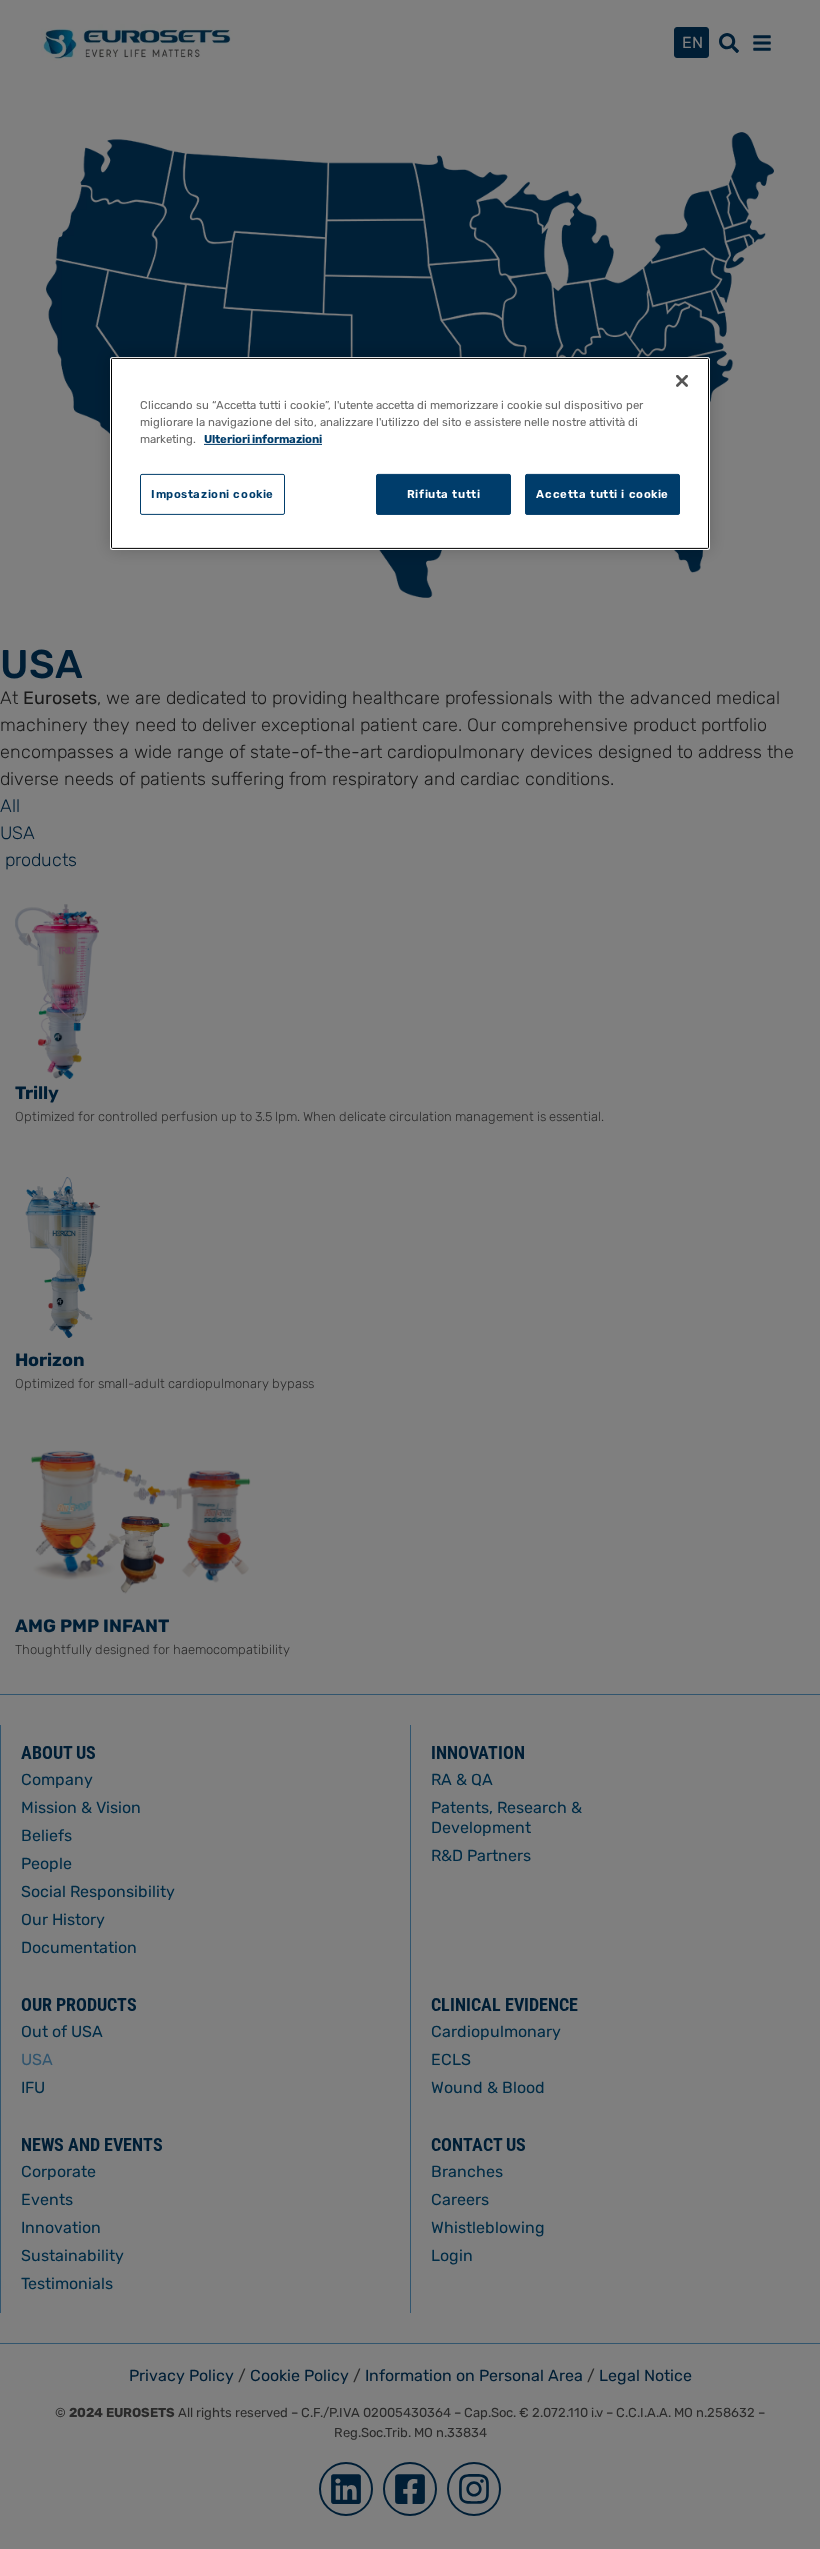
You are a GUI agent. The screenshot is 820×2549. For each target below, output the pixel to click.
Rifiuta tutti (443, 493)
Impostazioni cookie (212, 493)
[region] (410, 453)
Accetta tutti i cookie (602, 493)
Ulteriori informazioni (263, 439)
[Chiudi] (682, 381)
